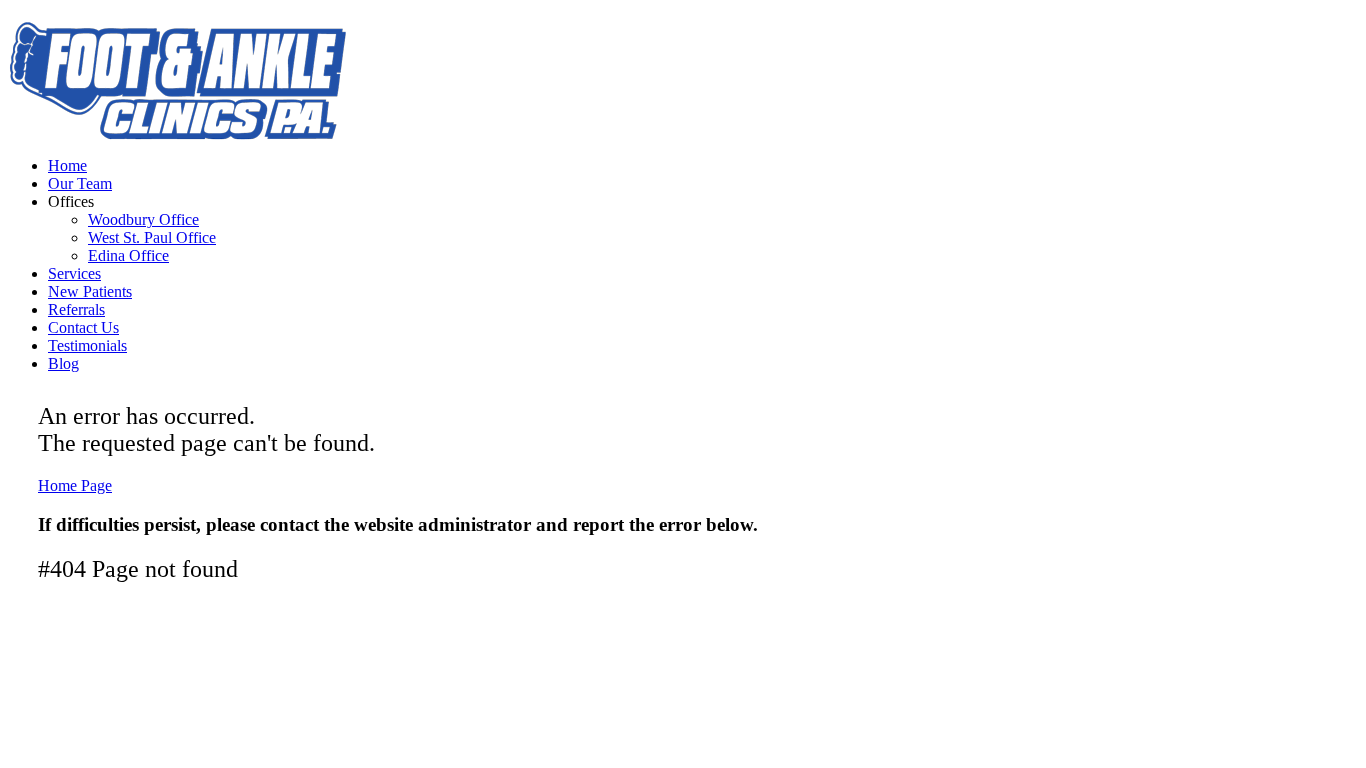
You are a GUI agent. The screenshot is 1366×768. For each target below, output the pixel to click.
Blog (63, 363)
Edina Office (128, 255)
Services (74, 273)
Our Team (80, 183)
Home (67, 165)
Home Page (75, 485)
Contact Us (83, 327)
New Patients (90, 291)
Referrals (76, 309)
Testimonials (87, 345)
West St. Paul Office (152, 237)
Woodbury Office (143, 219)
